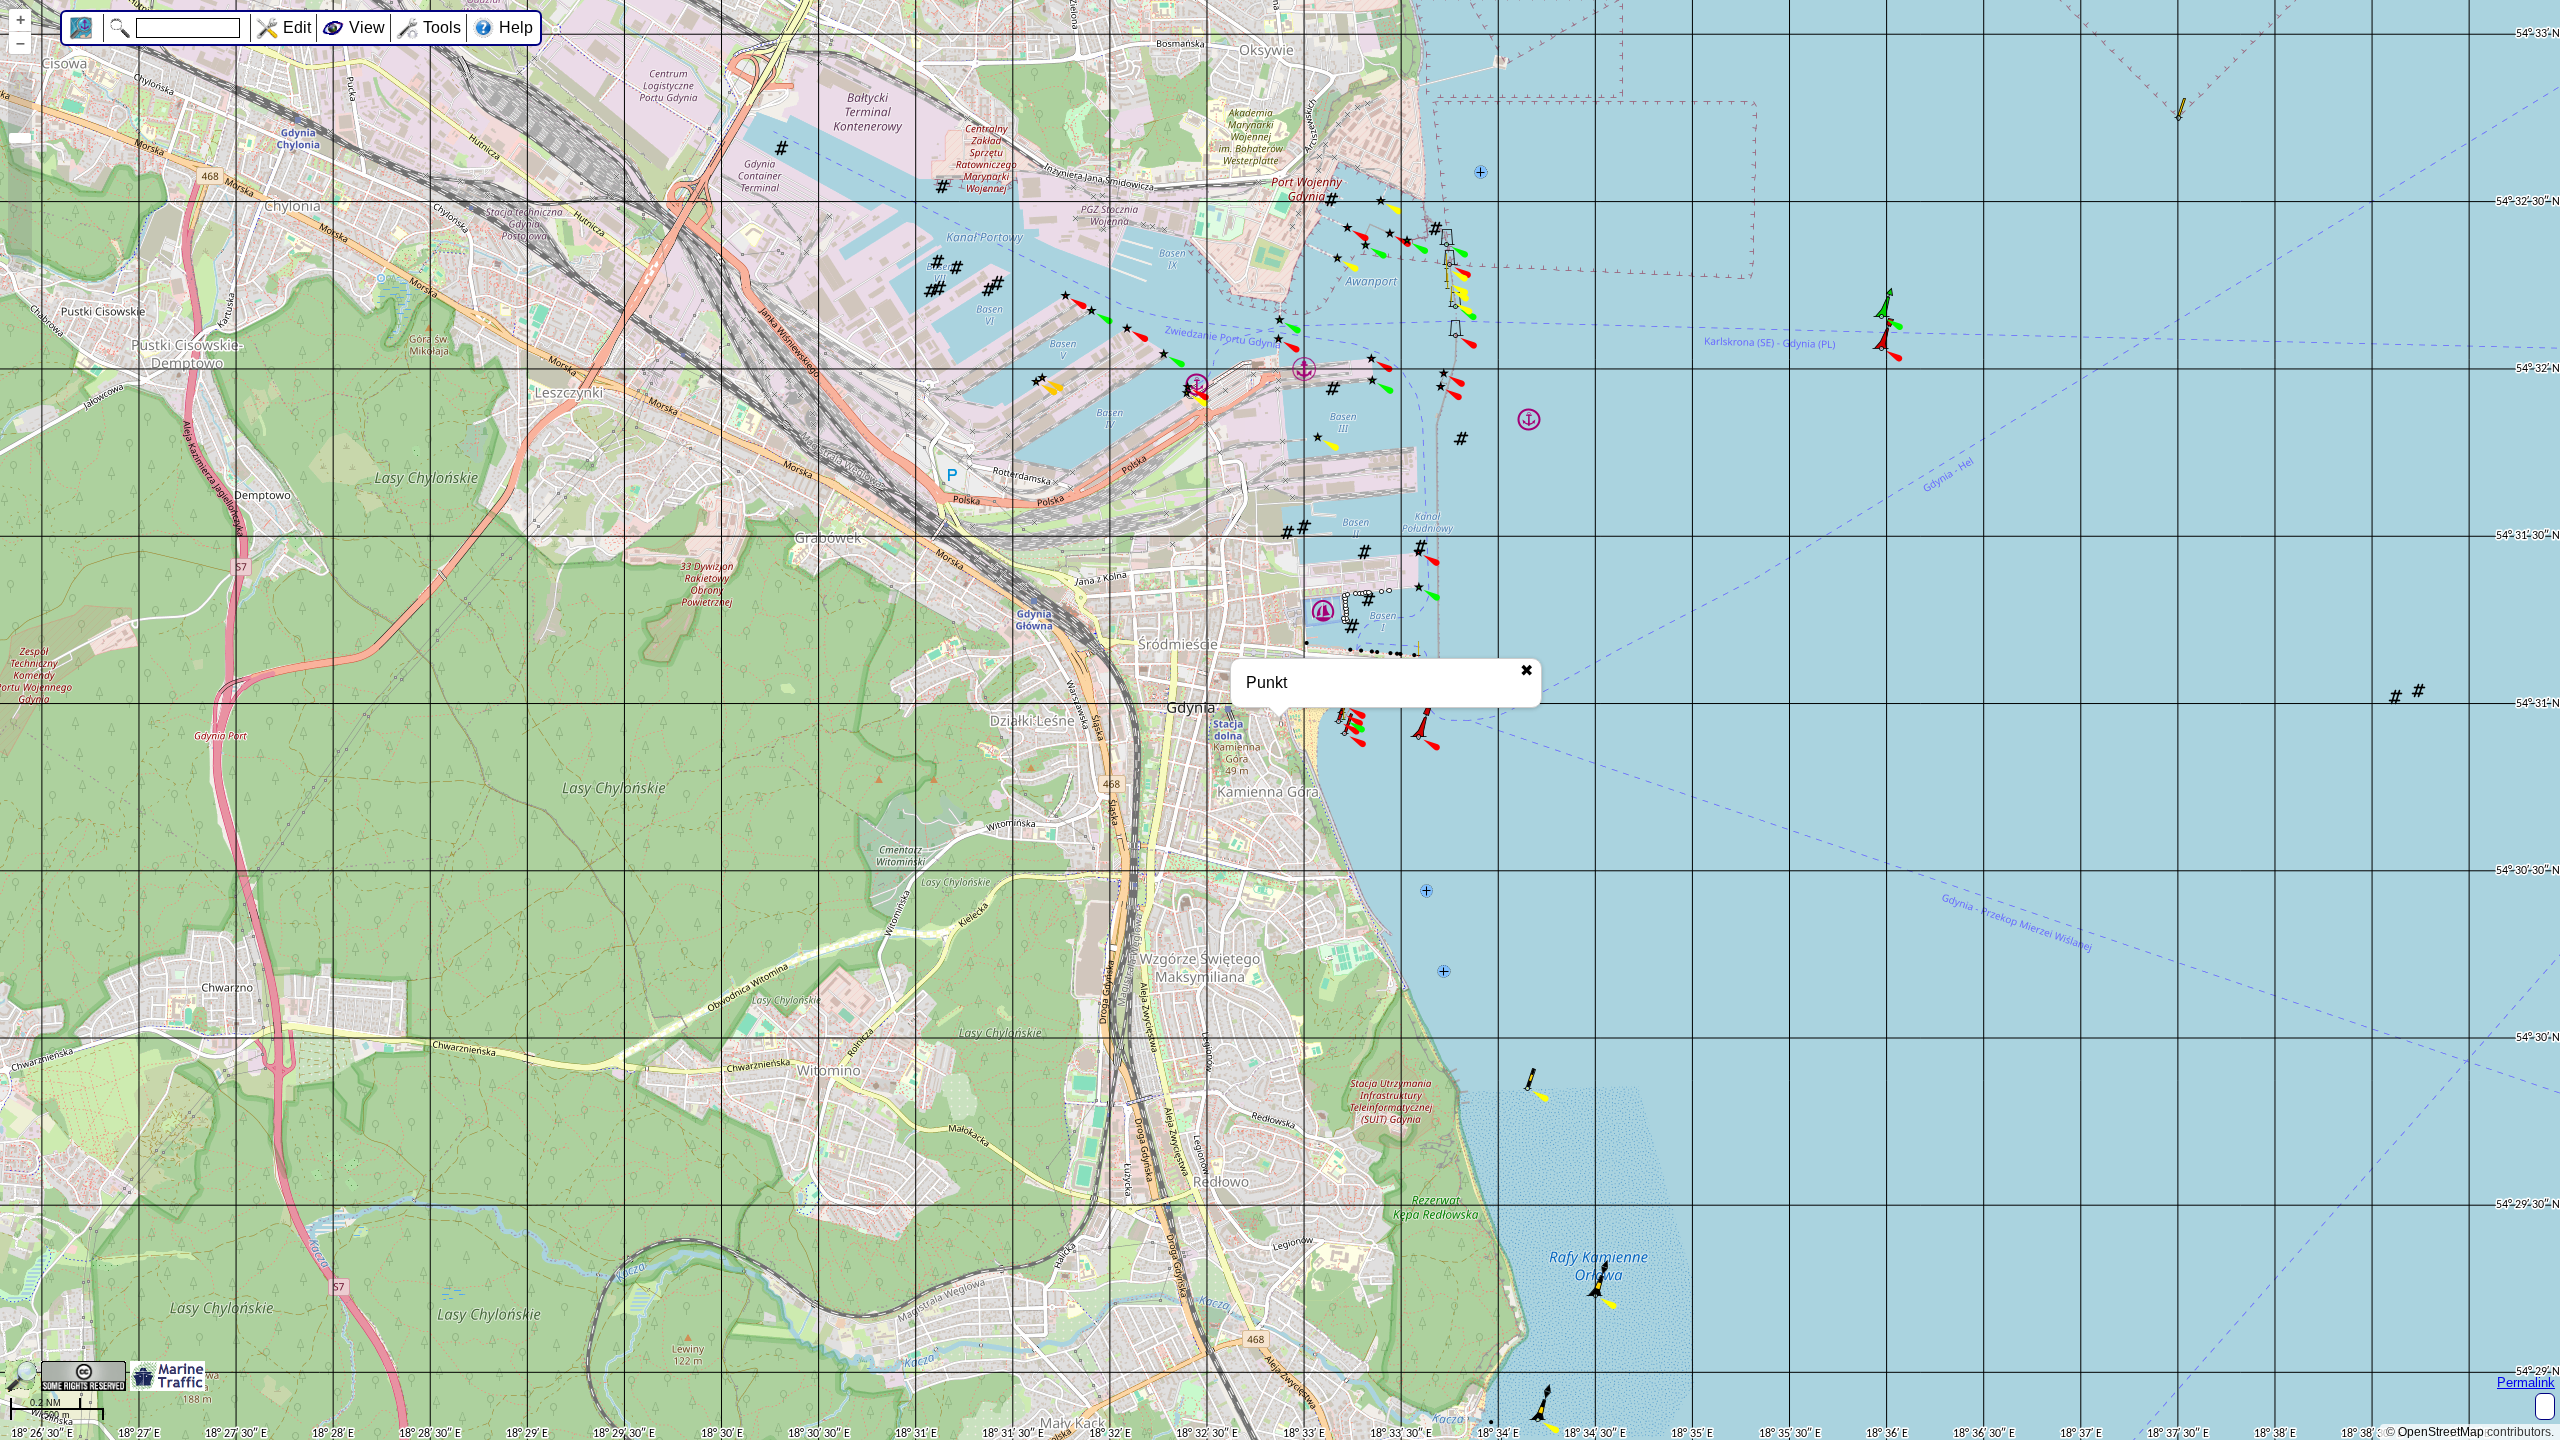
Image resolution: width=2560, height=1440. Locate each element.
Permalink (2526, 1382)
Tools (442, 27)
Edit (297, 27)
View (367, 27)
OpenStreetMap (2441, 1432)
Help (516, 27)
